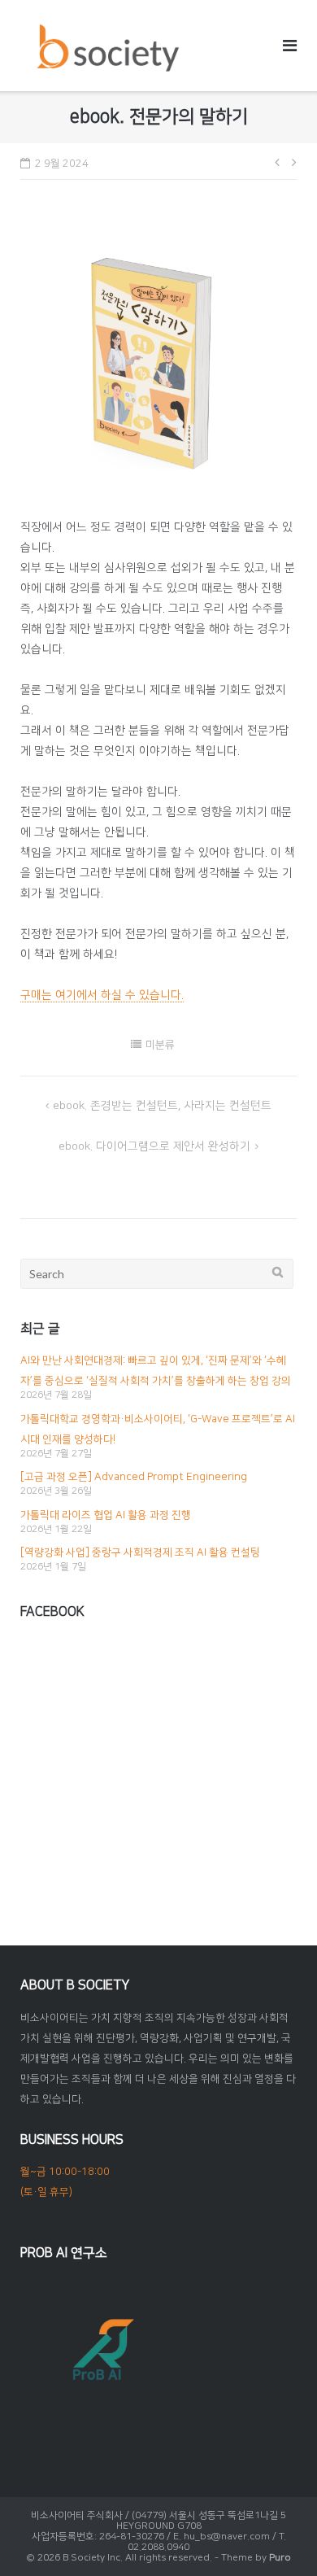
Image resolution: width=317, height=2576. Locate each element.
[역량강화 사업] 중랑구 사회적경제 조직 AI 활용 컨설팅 (140, 1552)
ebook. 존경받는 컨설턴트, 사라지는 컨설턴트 (162, 1106)
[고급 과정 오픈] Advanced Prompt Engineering (134, 1477)
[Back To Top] (277, 2537)
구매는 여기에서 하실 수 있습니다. (102, 995)
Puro (280, 2558)
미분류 (160, 1045)
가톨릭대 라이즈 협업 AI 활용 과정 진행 (106, 1515)
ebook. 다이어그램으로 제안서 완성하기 (154, 1146)
